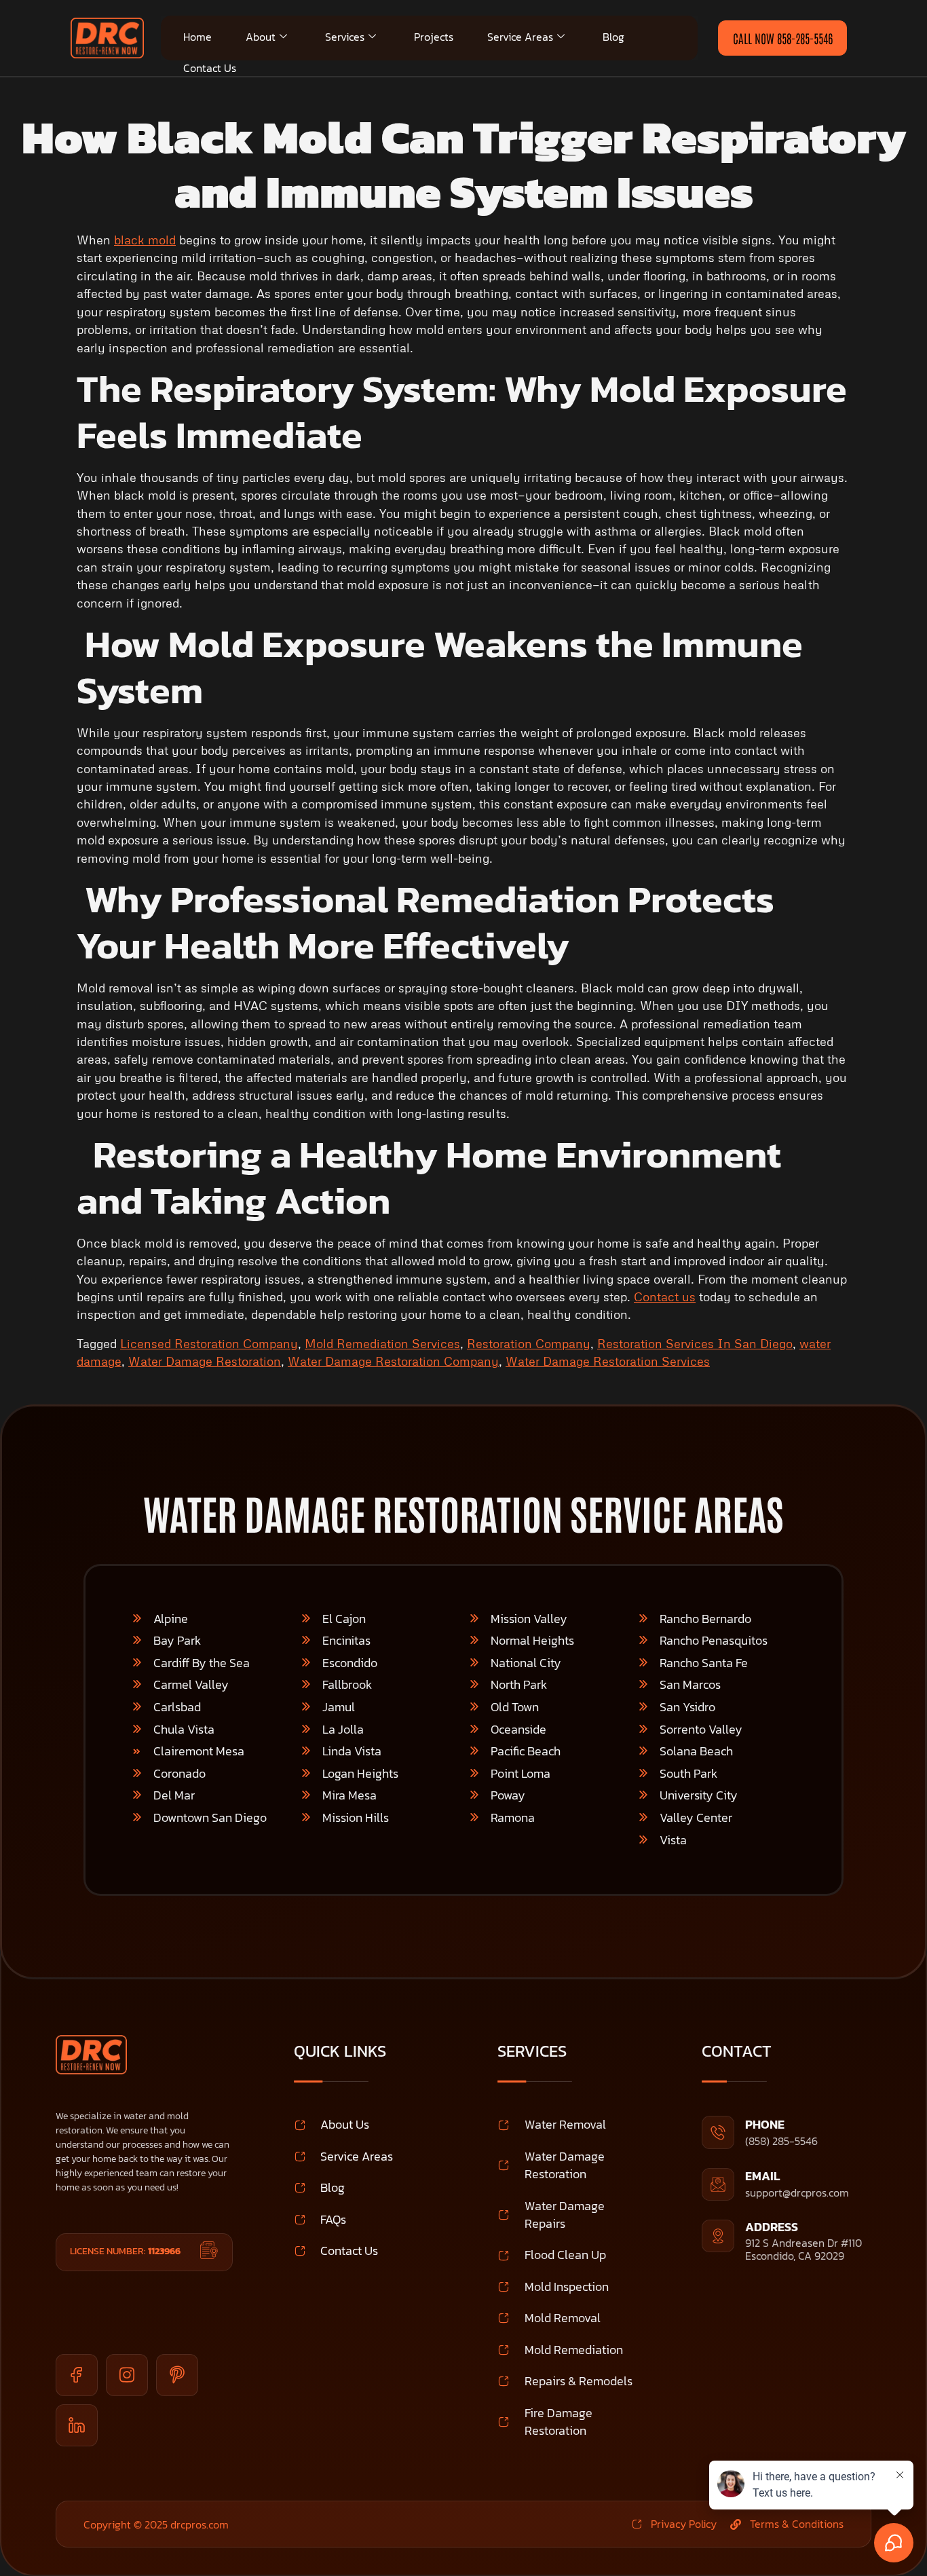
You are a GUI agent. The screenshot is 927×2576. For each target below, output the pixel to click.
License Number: (125, 2251)
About (261, 37)
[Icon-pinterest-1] (177, 2375)
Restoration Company (529, 1343)
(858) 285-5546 (781, 2141)
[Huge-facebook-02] (77, 2375)
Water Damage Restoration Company (393, 1361)
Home (197, 37)
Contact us (665, 1296)
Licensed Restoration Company (209, 1343)
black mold (145, 240)
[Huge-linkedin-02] (77, 2425)
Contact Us (210, 68)
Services (345, 37)
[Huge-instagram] (127, 2375)
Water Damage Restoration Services (608, 1361)
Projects (434, 37)
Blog (613, 37)
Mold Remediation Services (382, 1343)
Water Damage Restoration (205, 1361)
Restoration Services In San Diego (695, 1343)
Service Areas (520, 37)
